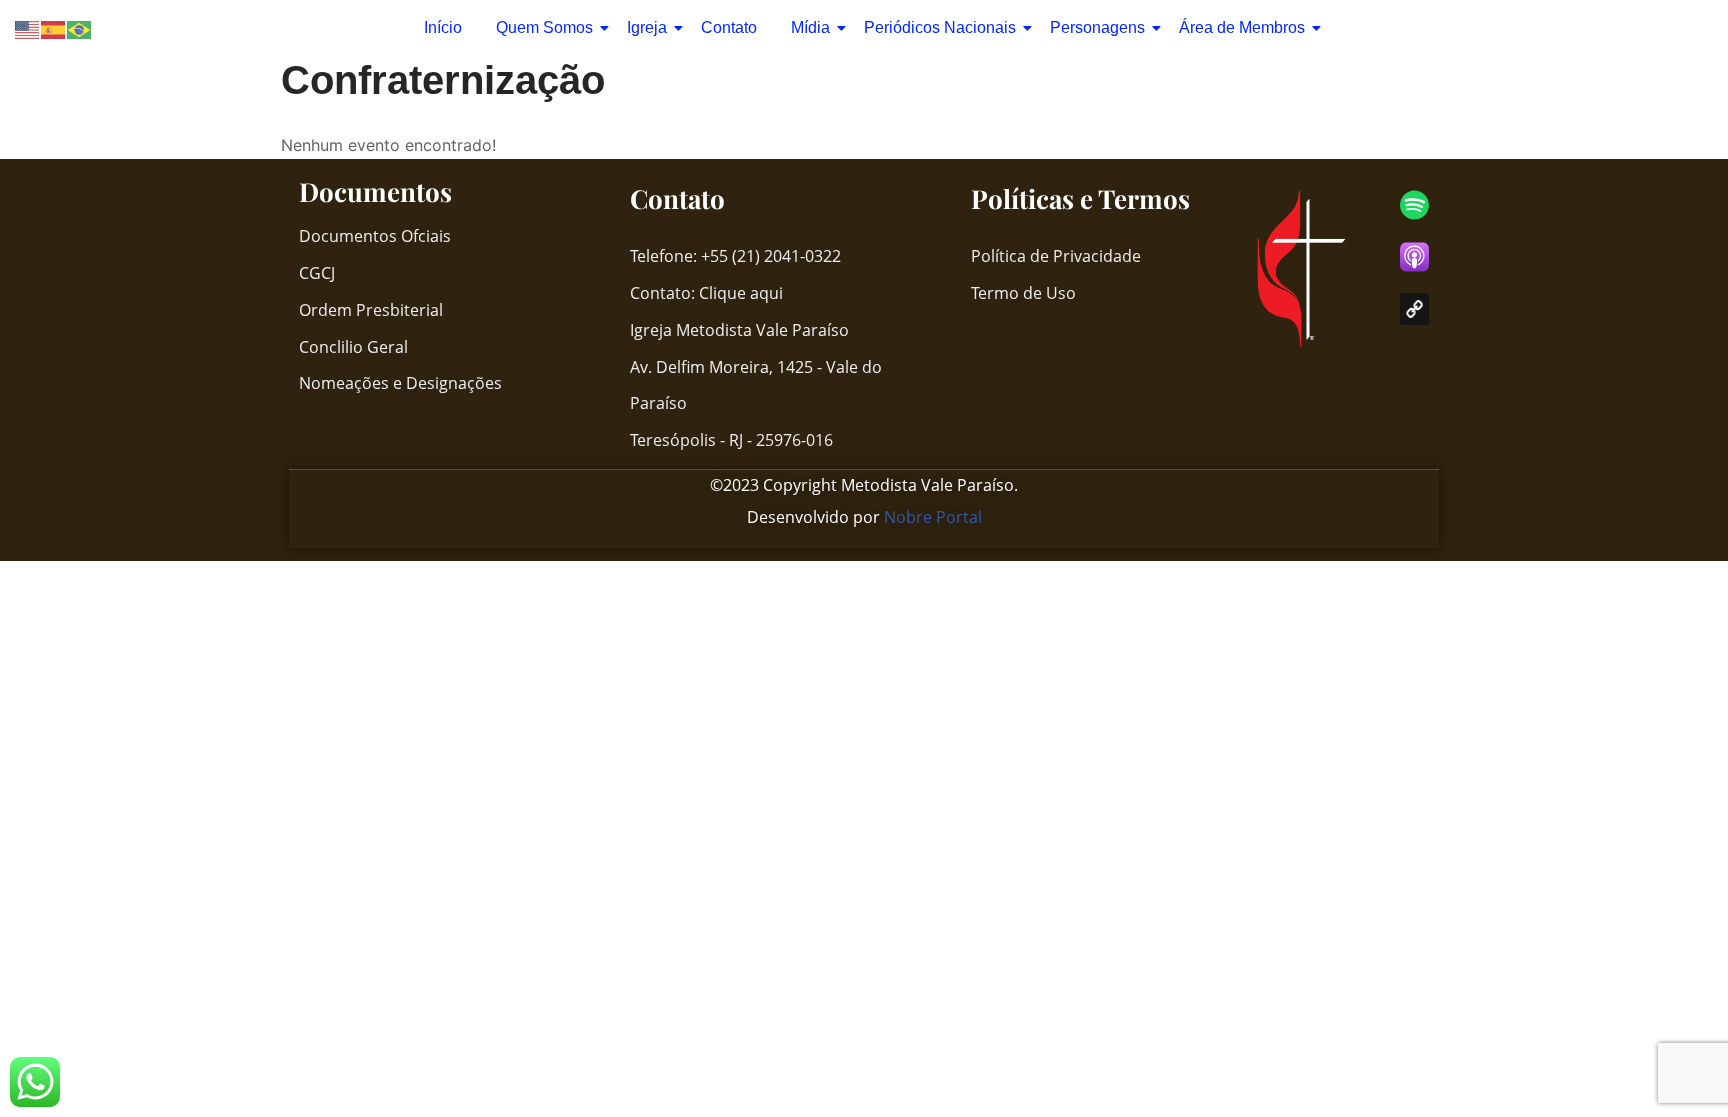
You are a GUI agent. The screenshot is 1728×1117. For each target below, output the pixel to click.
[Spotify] (1414, 205)
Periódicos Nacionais (940, 27)
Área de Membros (1242, 27)
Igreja (647, 27)
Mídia (810, 27)
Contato (729, 27)
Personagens (1097, 27)
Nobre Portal (933, 517)
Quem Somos (544, 27)
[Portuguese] (80, 28)
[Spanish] (54, 28)
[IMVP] (1414, 309)
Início (443, 27)
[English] (28, 28)
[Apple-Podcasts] (1414, 257)
